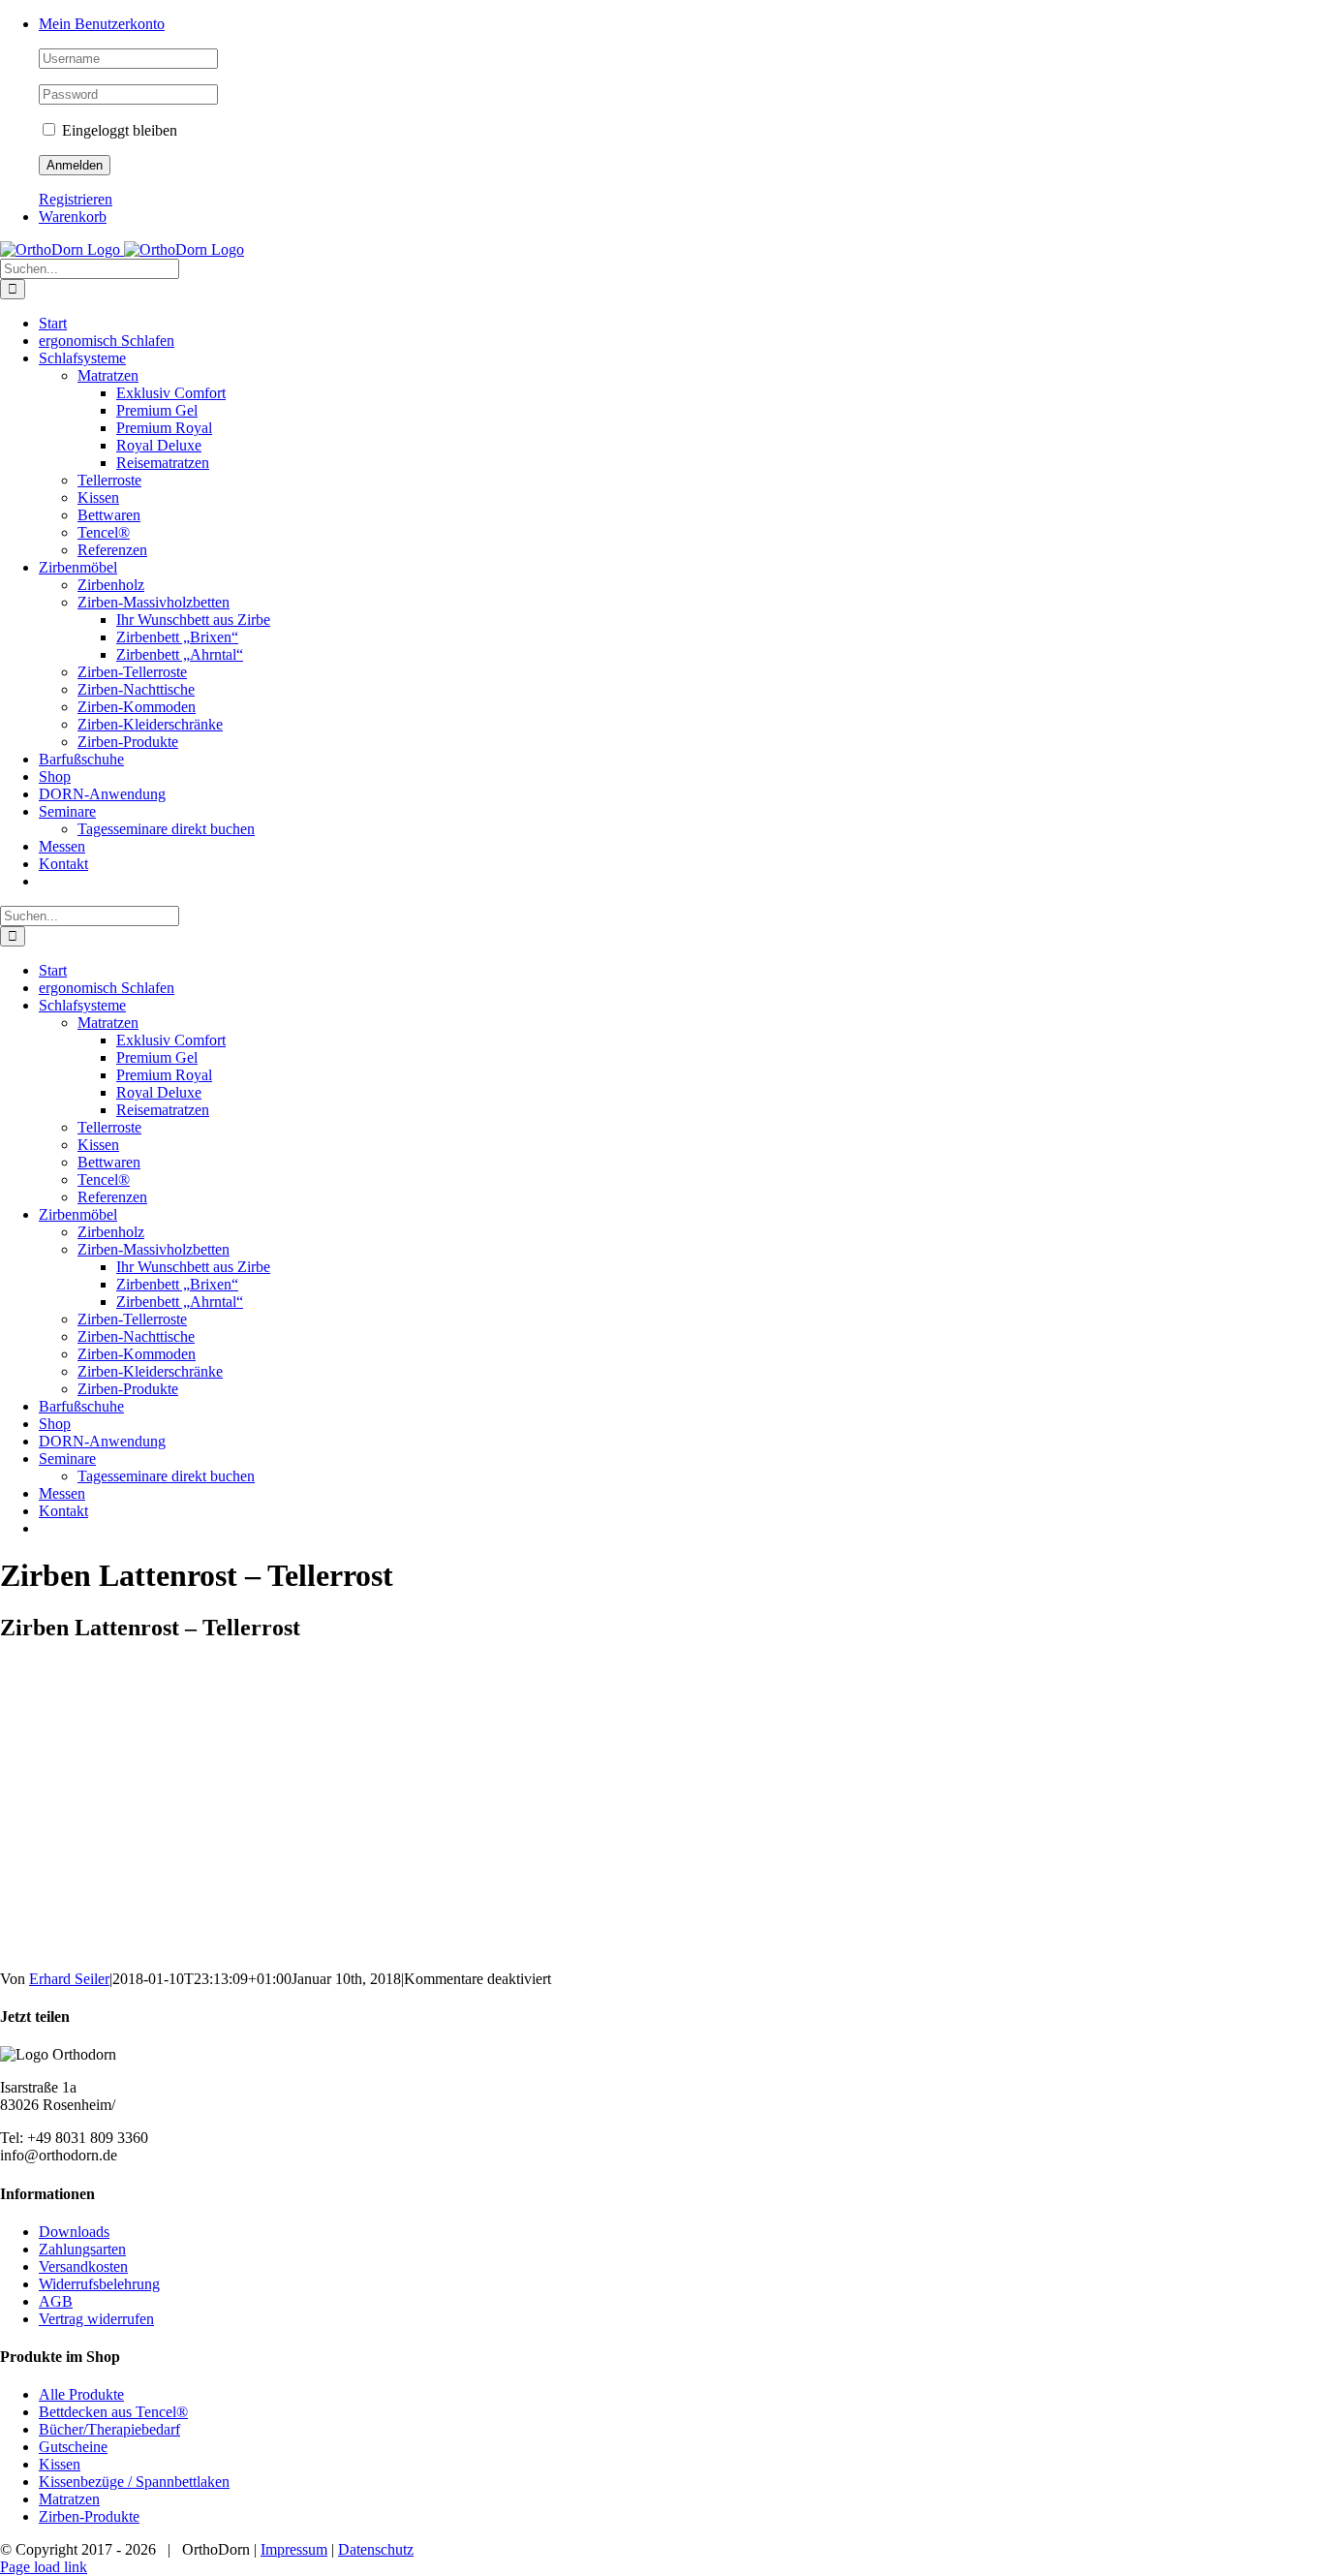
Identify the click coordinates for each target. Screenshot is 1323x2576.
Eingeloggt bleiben (118, 130)
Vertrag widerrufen (96, 2319)
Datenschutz (376, 2549)
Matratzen (69, 2499)
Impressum (294, 2549)
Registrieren (76, 199)
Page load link (44, 2567)
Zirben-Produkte (89, 2516)
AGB (56, 2301)
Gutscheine (73, 2447)
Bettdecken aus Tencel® (113, 2412)
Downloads (74, 2232)
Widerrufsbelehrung (99, 2284)
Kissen (60, 2464)
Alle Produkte (81, 2394)
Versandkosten (83, 2266)
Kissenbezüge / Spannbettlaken (134, 2482)
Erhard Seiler (69, 1979)
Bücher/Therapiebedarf (109, 2429)
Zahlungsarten (82, 2249)
